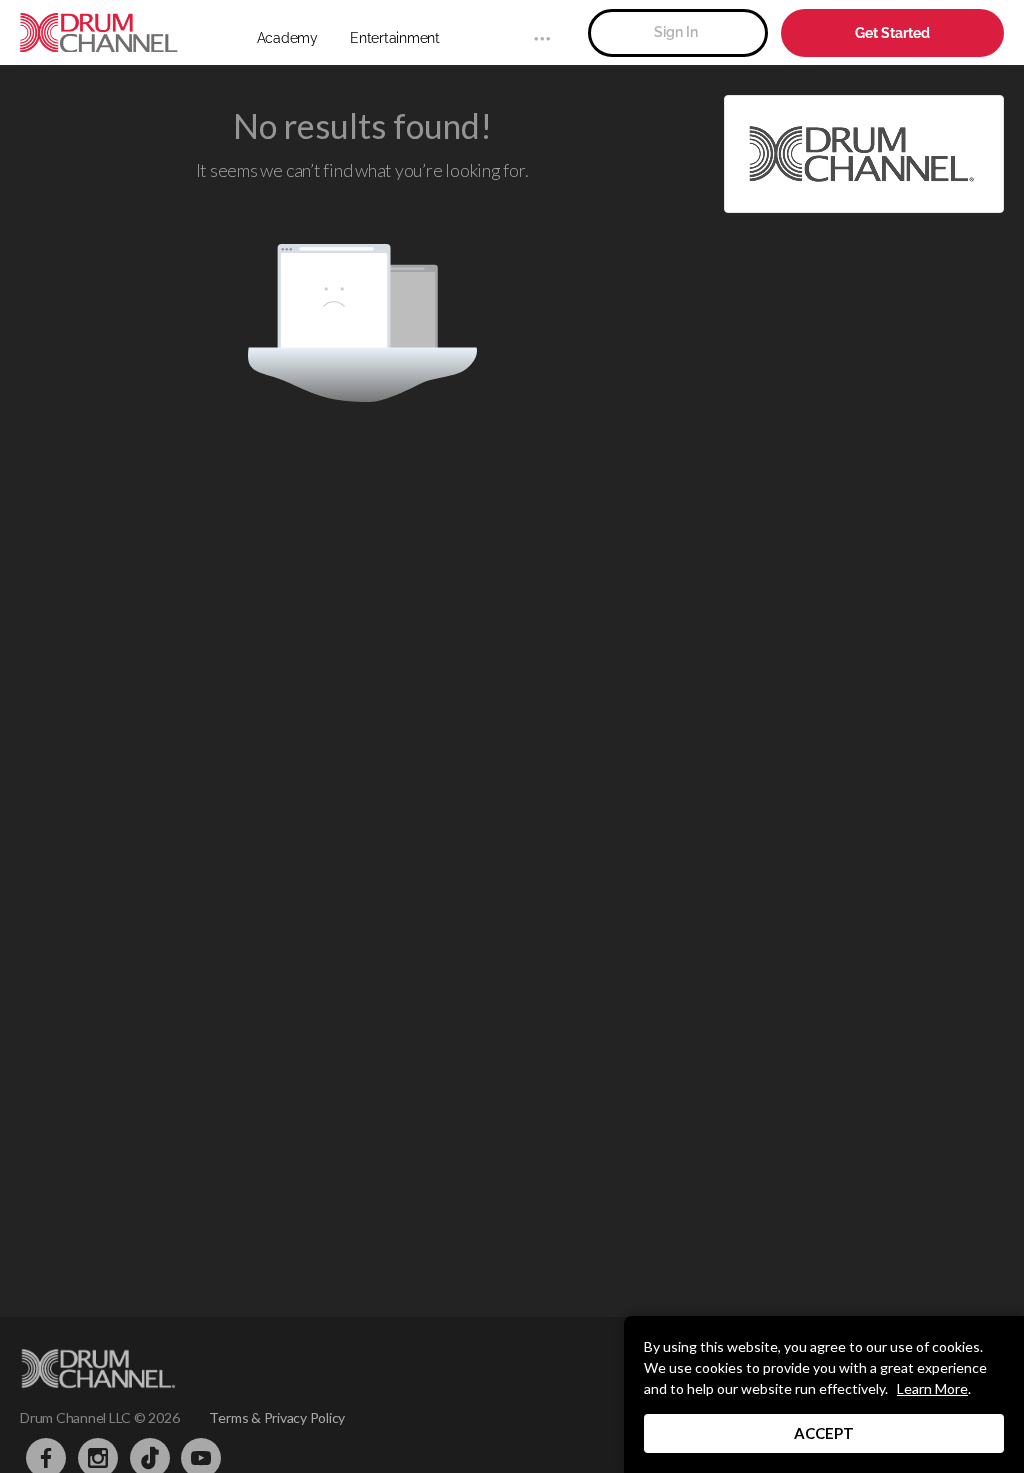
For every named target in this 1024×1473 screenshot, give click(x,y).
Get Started (892, 33)
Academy (287, 38)
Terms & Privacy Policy (277, 1417)
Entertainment (395, 38)
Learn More (932, 1388)
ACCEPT (824, 1433)
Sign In (676, 32)
